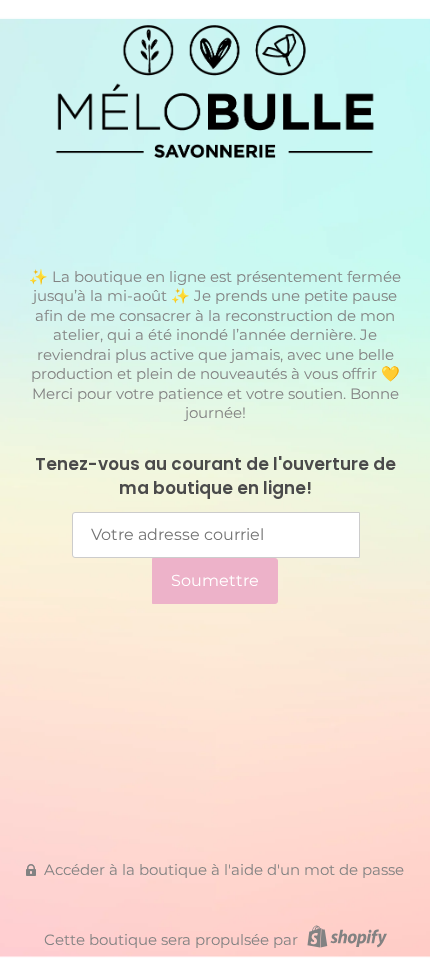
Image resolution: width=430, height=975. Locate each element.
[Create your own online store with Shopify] (344, 939)
